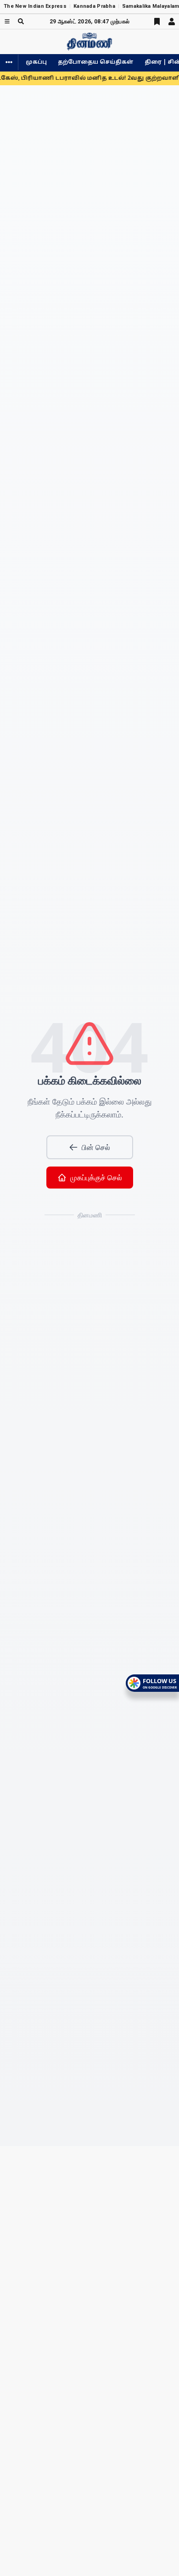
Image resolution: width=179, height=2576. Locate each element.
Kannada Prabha (94, 6)
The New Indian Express (35, 6)
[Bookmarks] (157, 22)
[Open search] (21, 21)
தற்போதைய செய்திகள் (96, 62)
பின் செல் (96, 1147)
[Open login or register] (172, 22)
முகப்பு (36, 62)
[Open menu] (7, 21)
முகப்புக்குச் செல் (96, 1178)
